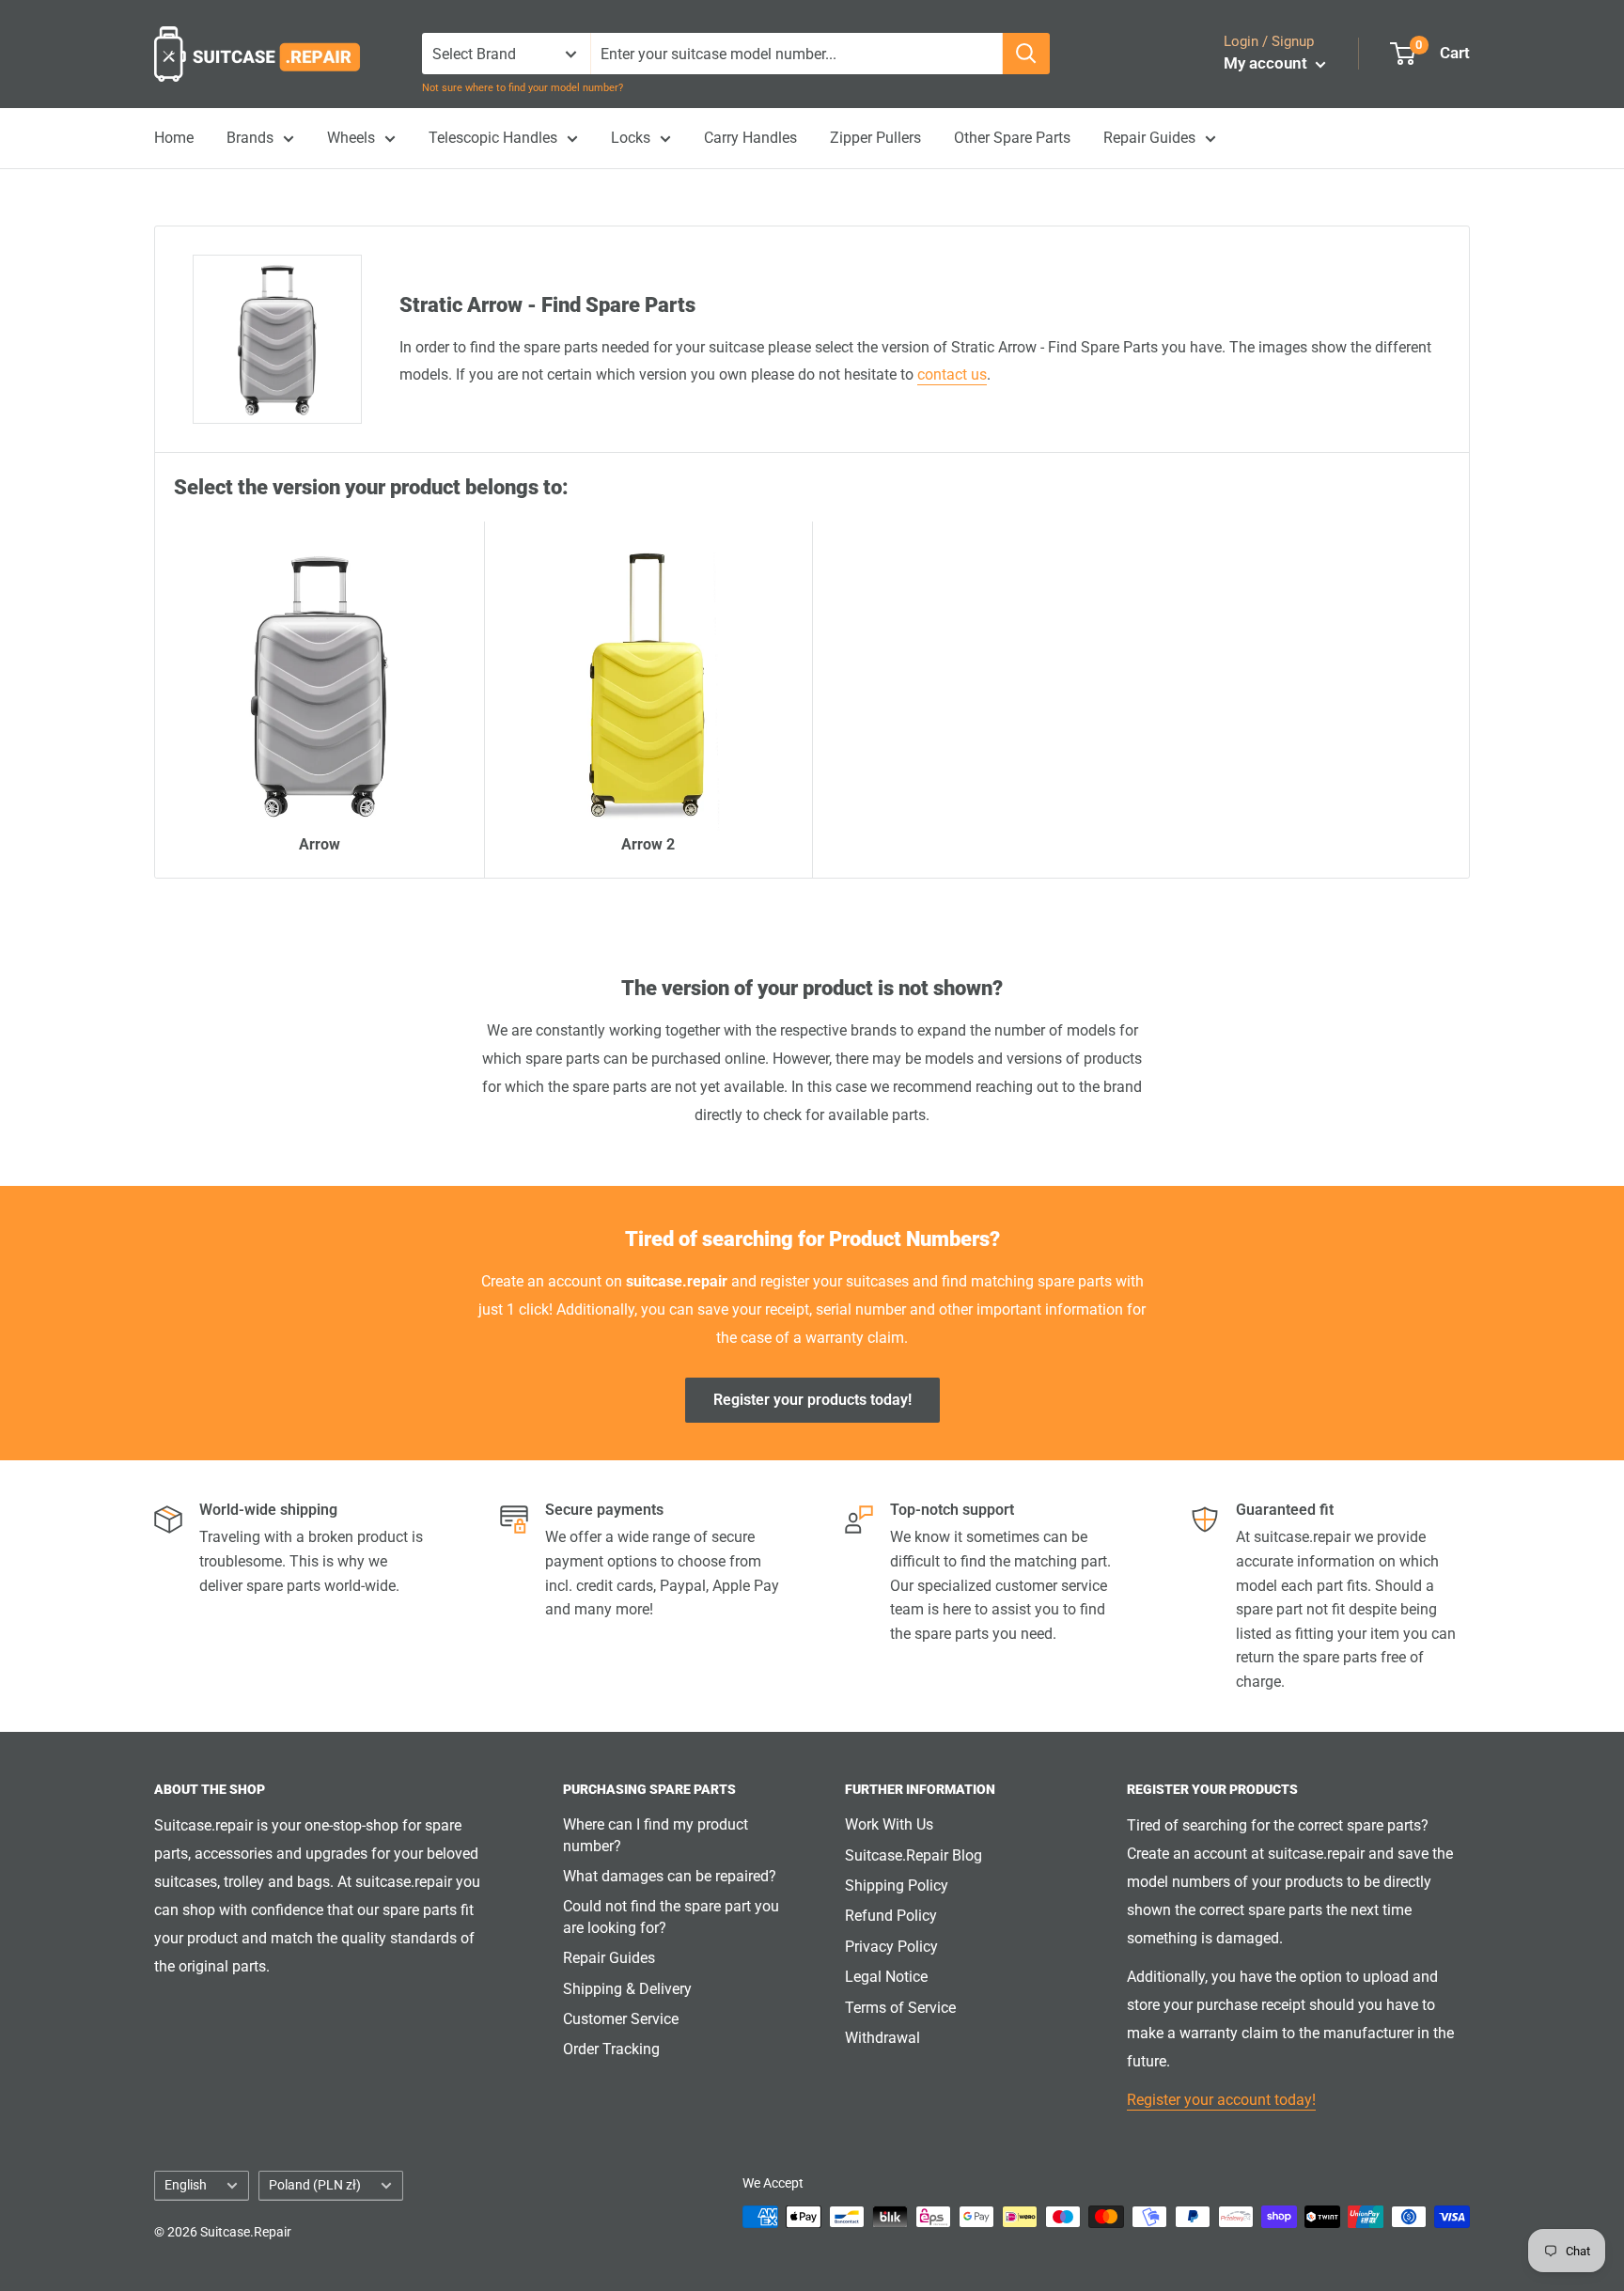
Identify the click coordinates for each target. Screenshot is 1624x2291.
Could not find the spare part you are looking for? (671, 1917)
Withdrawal (882, 2038)
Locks (631, 138)
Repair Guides (1149, 138)
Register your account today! (1221, 2100)
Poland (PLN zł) (315, 2185)
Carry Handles (750, 138)
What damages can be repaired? (670, 1876)
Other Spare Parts (1012, 138)
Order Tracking (611, 2049)
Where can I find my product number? (656, 1835)
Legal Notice (886, 1977)
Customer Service (621, 2019)
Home (174, 138)
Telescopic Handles (493, 138)
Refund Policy (891, 1916)
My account (1267, 63)
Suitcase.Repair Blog (913, 1855)
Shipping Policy (897, 1886)
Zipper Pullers (875, 138)
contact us (952, 374)
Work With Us (889, 1824)
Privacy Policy (891, 1947)
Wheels (351, 138)
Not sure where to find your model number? (523, 88)
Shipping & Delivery (627, 1989)
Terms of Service (900, 2008)
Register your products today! (812, 1400)
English (186, 2185)
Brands (250, 138)
